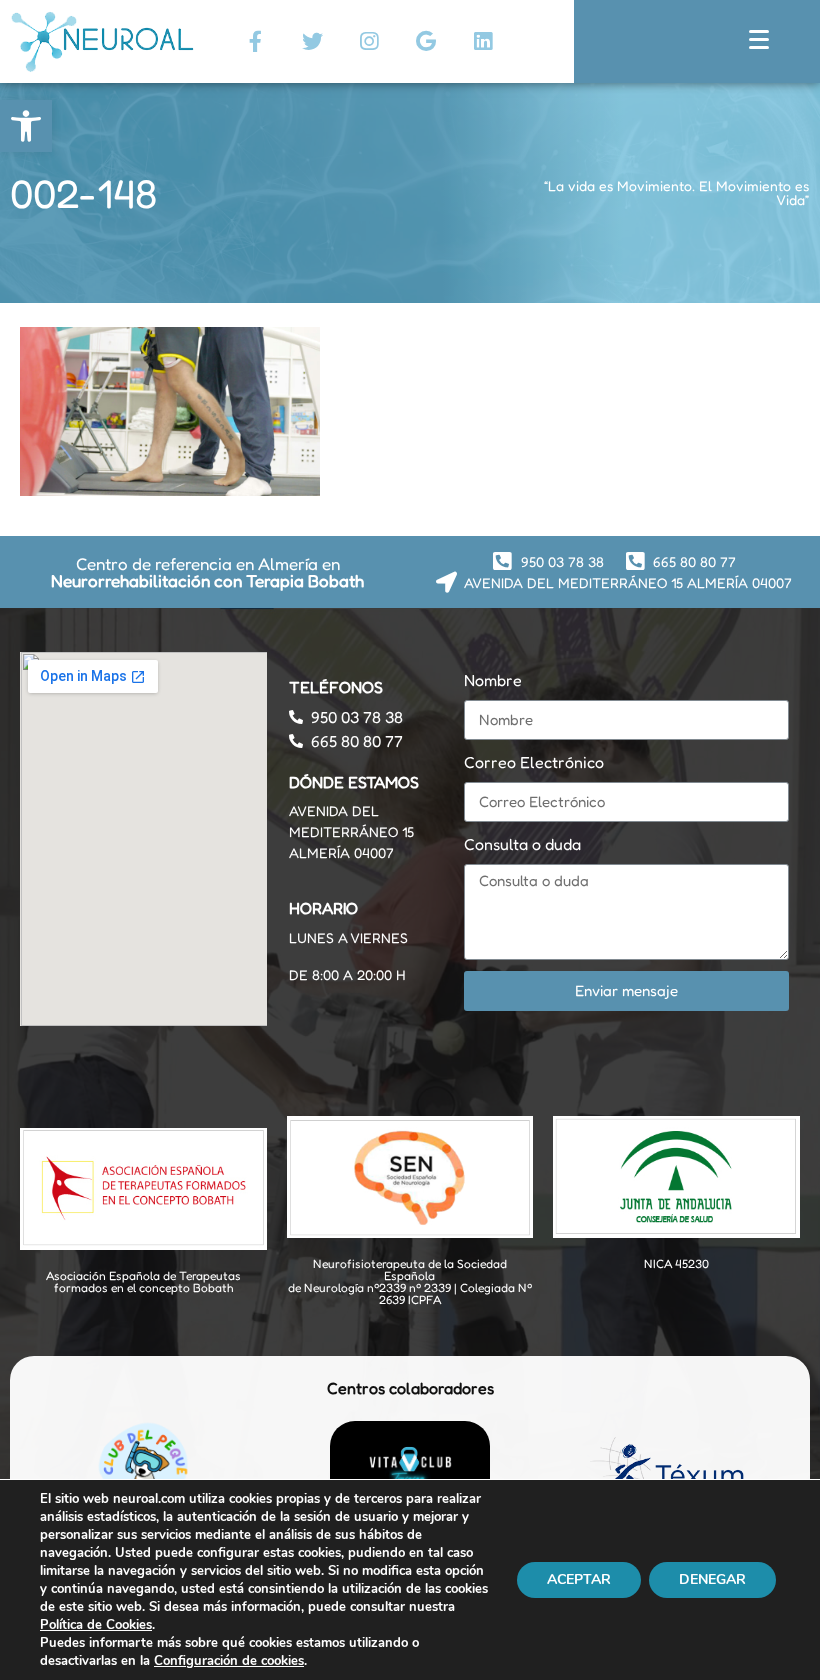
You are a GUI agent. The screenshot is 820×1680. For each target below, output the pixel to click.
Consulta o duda (522, 844)
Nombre (493, 680)
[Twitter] (312, 41)
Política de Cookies (96, 1625)
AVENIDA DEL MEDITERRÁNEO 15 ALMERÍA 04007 (351, 831)
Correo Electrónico (534, 762)
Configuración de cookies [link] (229, 1661)
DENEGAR (712, 1579)
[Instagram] (369, 41)
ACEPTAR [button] (579, 1579)
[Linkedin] (483, 41)
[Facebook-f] (255, 41)
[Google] (426, 41)
